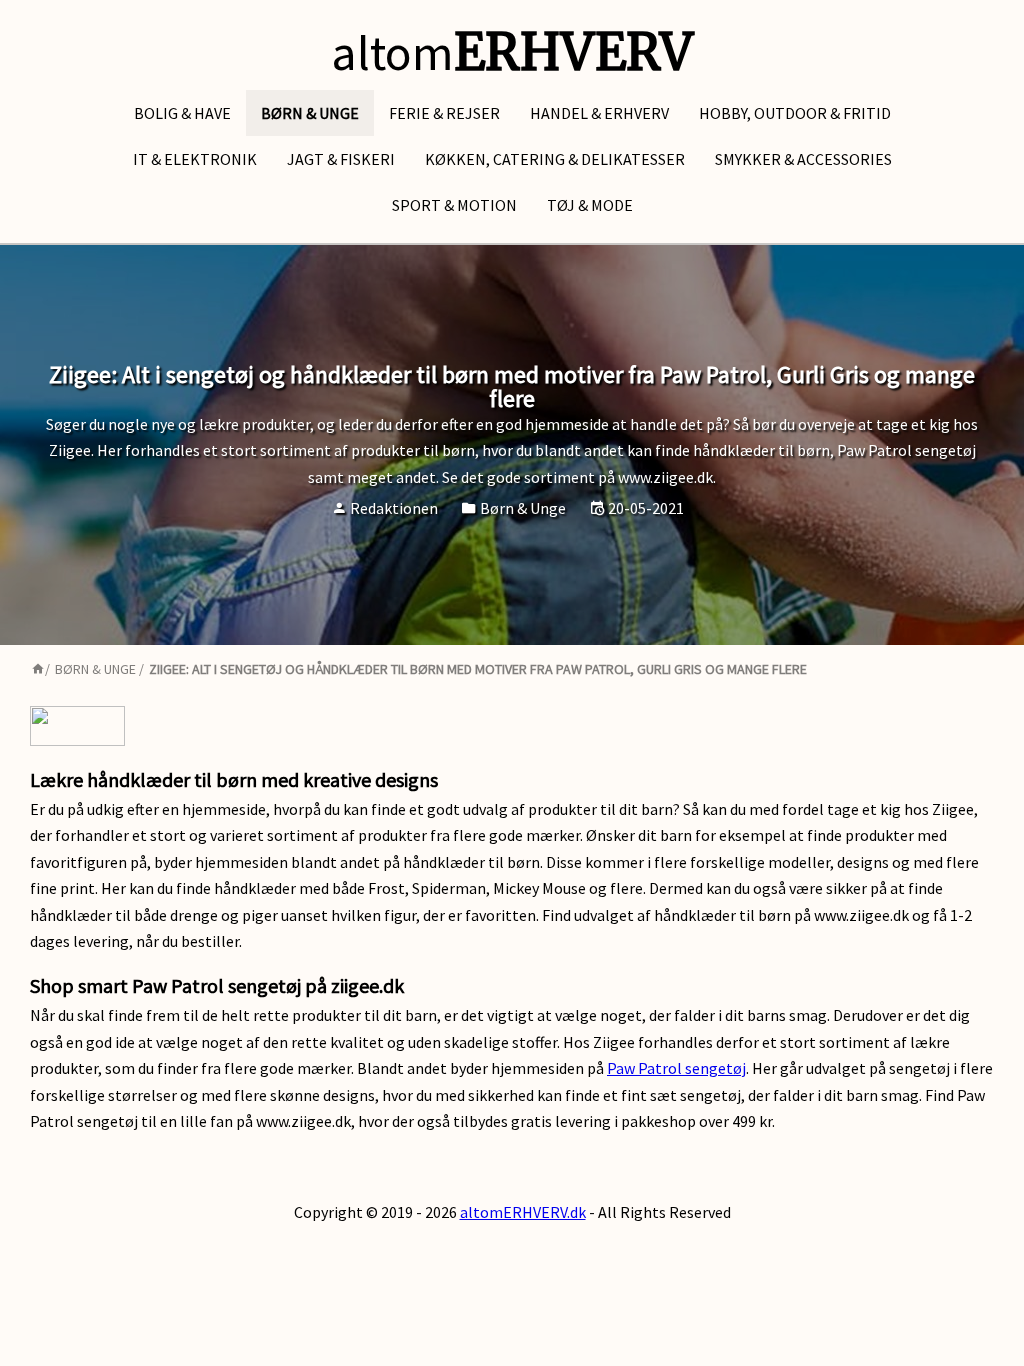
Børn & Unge (310, 113)
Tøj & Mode (590, 205)
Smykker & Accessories (803, 159)
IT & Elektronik (195, 159)
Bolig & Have (182, 113)
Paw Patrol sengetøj (676, 1068)
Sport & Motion (454, 205)
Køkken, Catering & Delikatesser (555, 159)
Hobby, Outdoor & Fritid (795, 113)
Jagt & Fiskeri (341, 159)
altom (512, 52)
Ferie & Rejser (444, 113)
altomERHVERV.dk (523, 1212)
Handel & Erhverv (599, 113)
